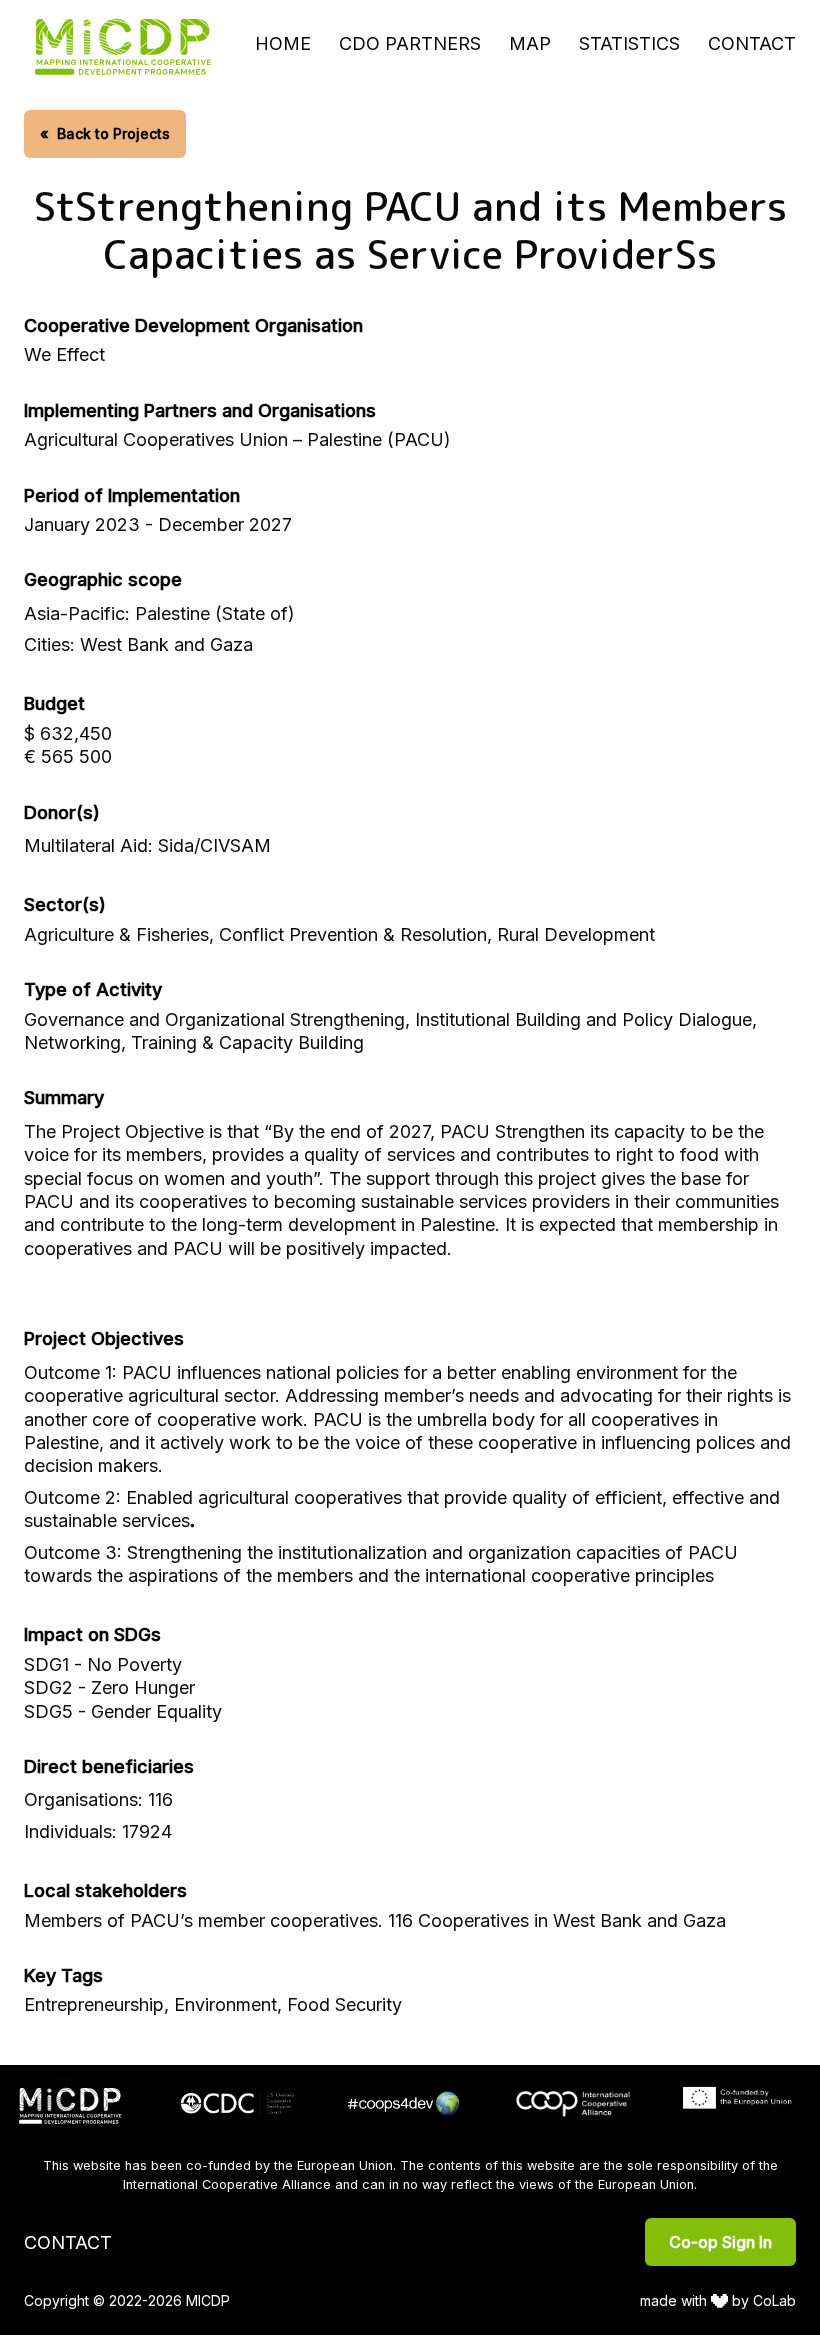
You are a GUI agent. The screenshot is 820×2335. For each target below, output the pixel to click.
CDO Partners (410, 43)
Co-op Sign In (720, 2242)
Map (530, 43)
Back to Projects (105, 133)
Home (283, 43)
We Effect (64, 354)
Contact (752, 43)
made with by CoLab (718, 2300)
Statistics (629, 43)
